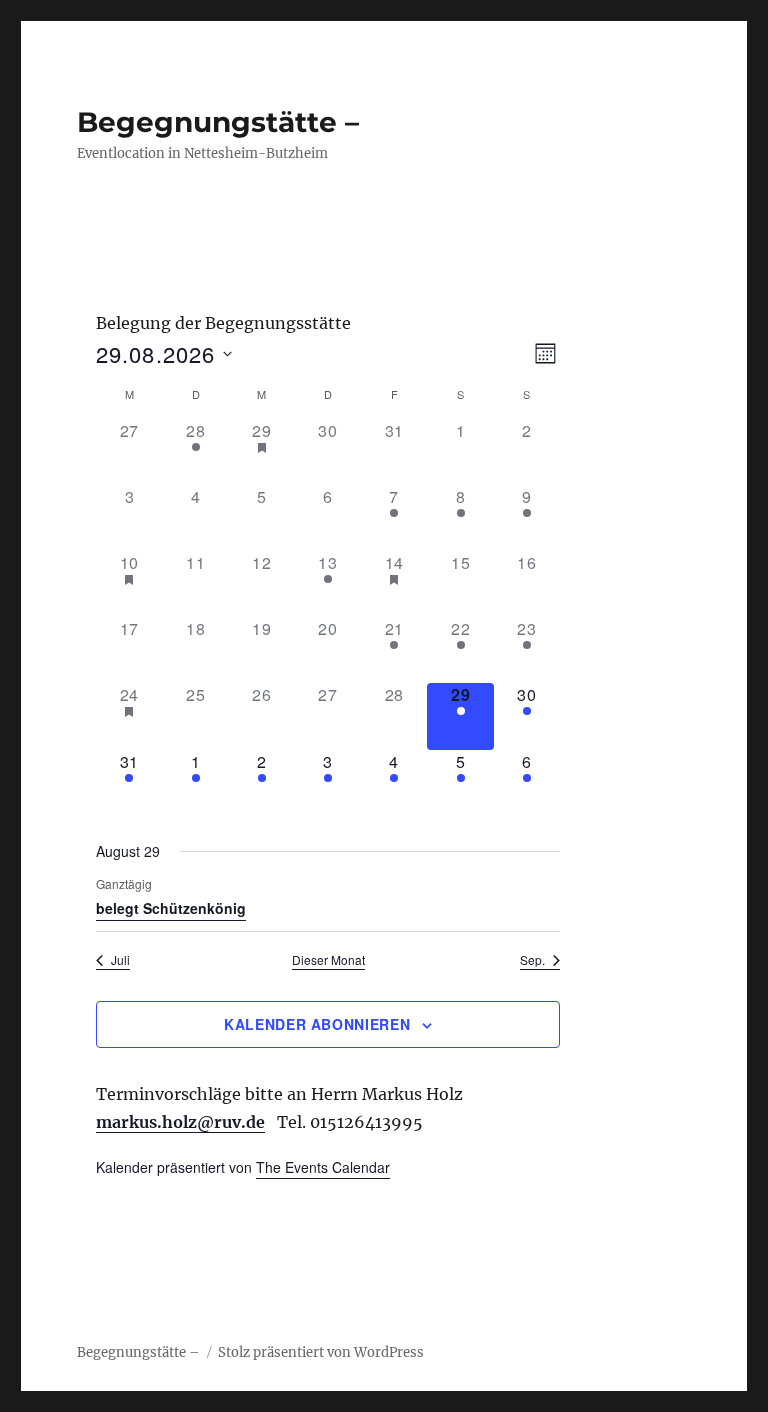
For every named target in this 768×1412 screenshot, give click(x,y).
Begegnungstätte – (218, 122)
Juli (120, 960)
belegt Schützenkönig (171, 908)
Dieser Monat (328, 960)
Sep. (532, 960)
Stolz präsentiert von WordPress (321, 1352)
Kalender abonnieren (317, 1024)
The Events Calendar (323, 1167)
